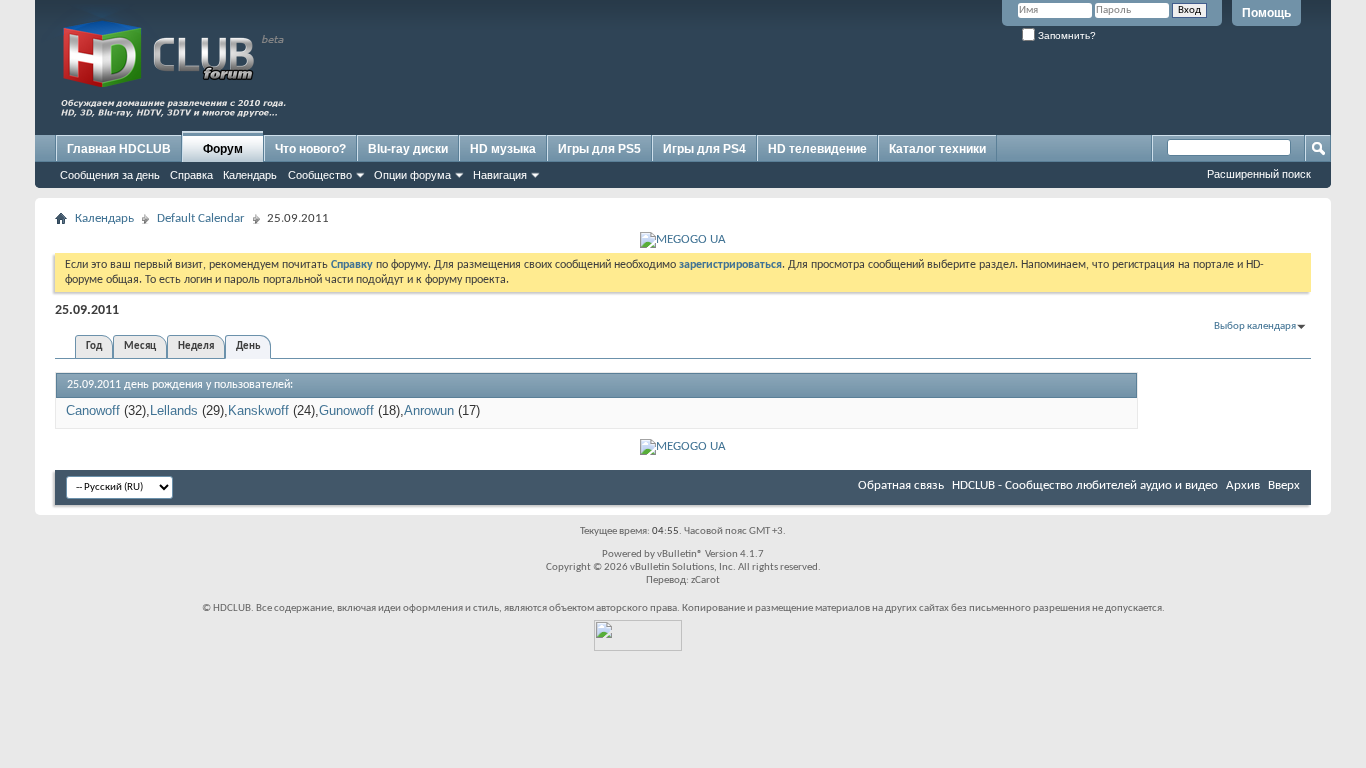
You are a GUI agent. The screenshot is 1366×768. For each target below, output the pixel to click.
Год (94, 346)
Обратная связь (901, 485)
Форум (223, 149)
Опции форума (412, 175)
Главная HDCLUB (119, 149)
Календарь (250, 175)
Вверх (1284, 485)
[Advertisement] (941, 87)
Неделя (196, 346)
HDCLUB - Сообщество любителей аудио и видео (1085, 485)
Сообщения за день (110, 175)
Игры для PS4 (704, 149)
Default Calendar (201, 218)
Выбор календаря (1255, 326)
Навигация (500, 175)
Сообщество (320, 175)
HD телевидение (817, 149)
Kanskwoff (258, 410)
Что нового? (310, 149)
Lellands (174, 410)
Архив (1243, 485)
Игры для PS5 (599, 149)
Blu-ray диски (408, 149)
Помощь (1266, 13)
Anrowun (429, 410)
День (248, 346)
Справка (191, 175)
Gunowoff (346, 410)
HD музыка (503, 149)
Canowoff (93, 410)
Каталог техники (937, 149)
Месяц (140, 346)
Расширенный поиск (1259, 174)
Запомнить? (1065, 35)
